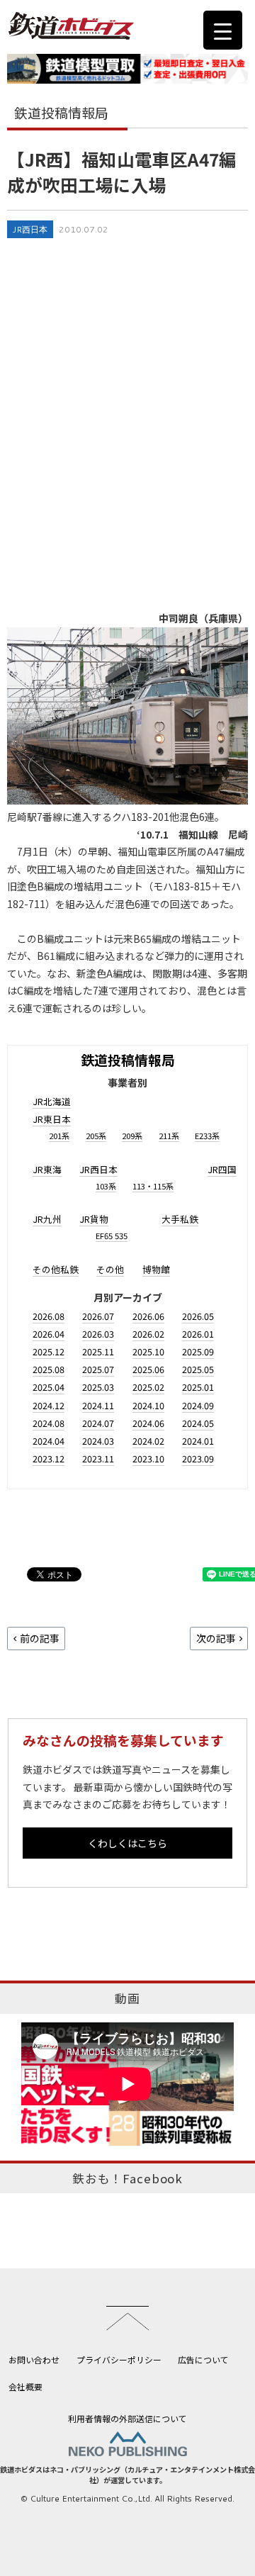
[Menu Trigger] (223, 30)
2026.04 (49, 1334)
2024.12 (49, 1405)
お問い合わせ (34, 2359)
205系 (96, 1136)
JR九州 (47, 1219)
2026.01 (198, 1334)
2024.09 (198, 1405)
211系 (169, 1136)
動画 (127, 1998)
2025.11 (98, 1351)
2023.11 (98, 1458)
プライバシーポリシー (119, 2359)
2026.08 (49, 1316)
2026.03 (98, 1334)
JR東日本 (52, 1119)
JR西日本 (30, 229)
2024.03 (98, 1441)
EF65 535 (112, 1236)
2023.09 (198, 1458)
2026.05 (198, 1316)
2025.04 (49, 1387)
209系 (132, 1136)
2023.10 (148, 1458)
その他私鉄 (56, 1269)
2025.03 (98, 1387)
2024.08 (49, 1423)
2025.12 (49, 1351)
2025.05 (198, 1369)
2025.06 (148, 1369)
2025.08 (49, 1369)
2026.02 (148, 1334)
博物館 (156, 1269)
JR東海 (47, 1169)
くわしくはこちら (127, 1843)
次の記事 (216, 1638)
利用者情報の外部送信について (127, 2418)
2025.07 (98, 1369)
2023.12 (49, 1458)
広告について (203, 2359)
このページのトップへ (127, 2318)
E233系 (207, 1136)
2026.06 (148, 1316)
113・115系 (153, 1186)
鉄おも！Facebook (127, 2178)
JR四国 (222, 1169)
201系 (59, 1136)
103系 (106, 1186)
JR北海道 (52, 1101)
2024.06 (148, 1423)
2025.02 (148, 1387)
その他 (110, 1269)
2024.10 (148, 1405)
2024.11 (98, 1405)
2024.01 (198, 1441)
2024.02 (148, 1441)
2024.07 (98, 1423)
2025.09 (198, 1351)
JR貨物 (94, 1219)
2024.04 (49, 1441)
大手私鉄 (180, 1219)
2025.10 (148, 1351)
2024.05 (198, 1423)
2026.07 (98, 1316)
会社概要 (25, 2386)
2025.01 (198, 1387)
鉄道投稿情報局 (128, 1059)
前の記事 (40, 1638)
